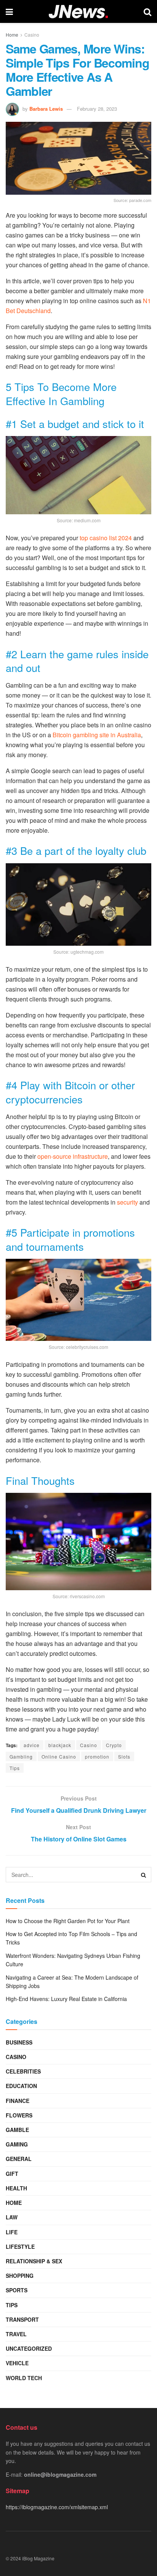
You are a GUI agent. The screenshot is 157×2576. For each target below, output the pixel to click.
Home (12, 35)
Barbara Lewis (46, 109)
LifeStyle (20, 2247)
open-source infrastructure (73, 1156)
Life (12, 2232)
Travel (16, 2334)
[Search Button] (144, 1875)
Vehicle (17, 2363)
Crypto (114, 1745)
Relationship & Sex (34, 2261)
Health (16, 2188)
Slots (124, 1756)
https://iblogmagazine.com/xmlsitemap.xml (57, 2507)
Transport (22, 2319)
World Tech (24, 2378)
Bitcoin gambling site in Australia (97, 735)
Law (12, 2217)
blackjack (60, 1745)
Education (21, 2086)
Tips (15, 1768)
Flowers (19, 2115)
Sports (17, 2290)
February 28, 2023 (97, 109)
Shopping (20, 2276)
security (127, 1202)
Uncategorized (29, 2348)
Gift (12, 2174)
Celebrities (23, 2071)
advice (32, 1745)
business (19, 2042)
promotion (97, 1756)
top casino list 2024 (106, 538)
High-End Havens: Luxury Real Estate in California (66, 1999)
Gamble (17, 2130)
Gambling (21, 1756)
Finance (18, 2101)
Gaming (17, 2144)
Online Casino (59, 1756)
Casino (32, 35)
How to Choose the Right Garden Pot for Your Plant (68, 1921)
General (19, 2159)
